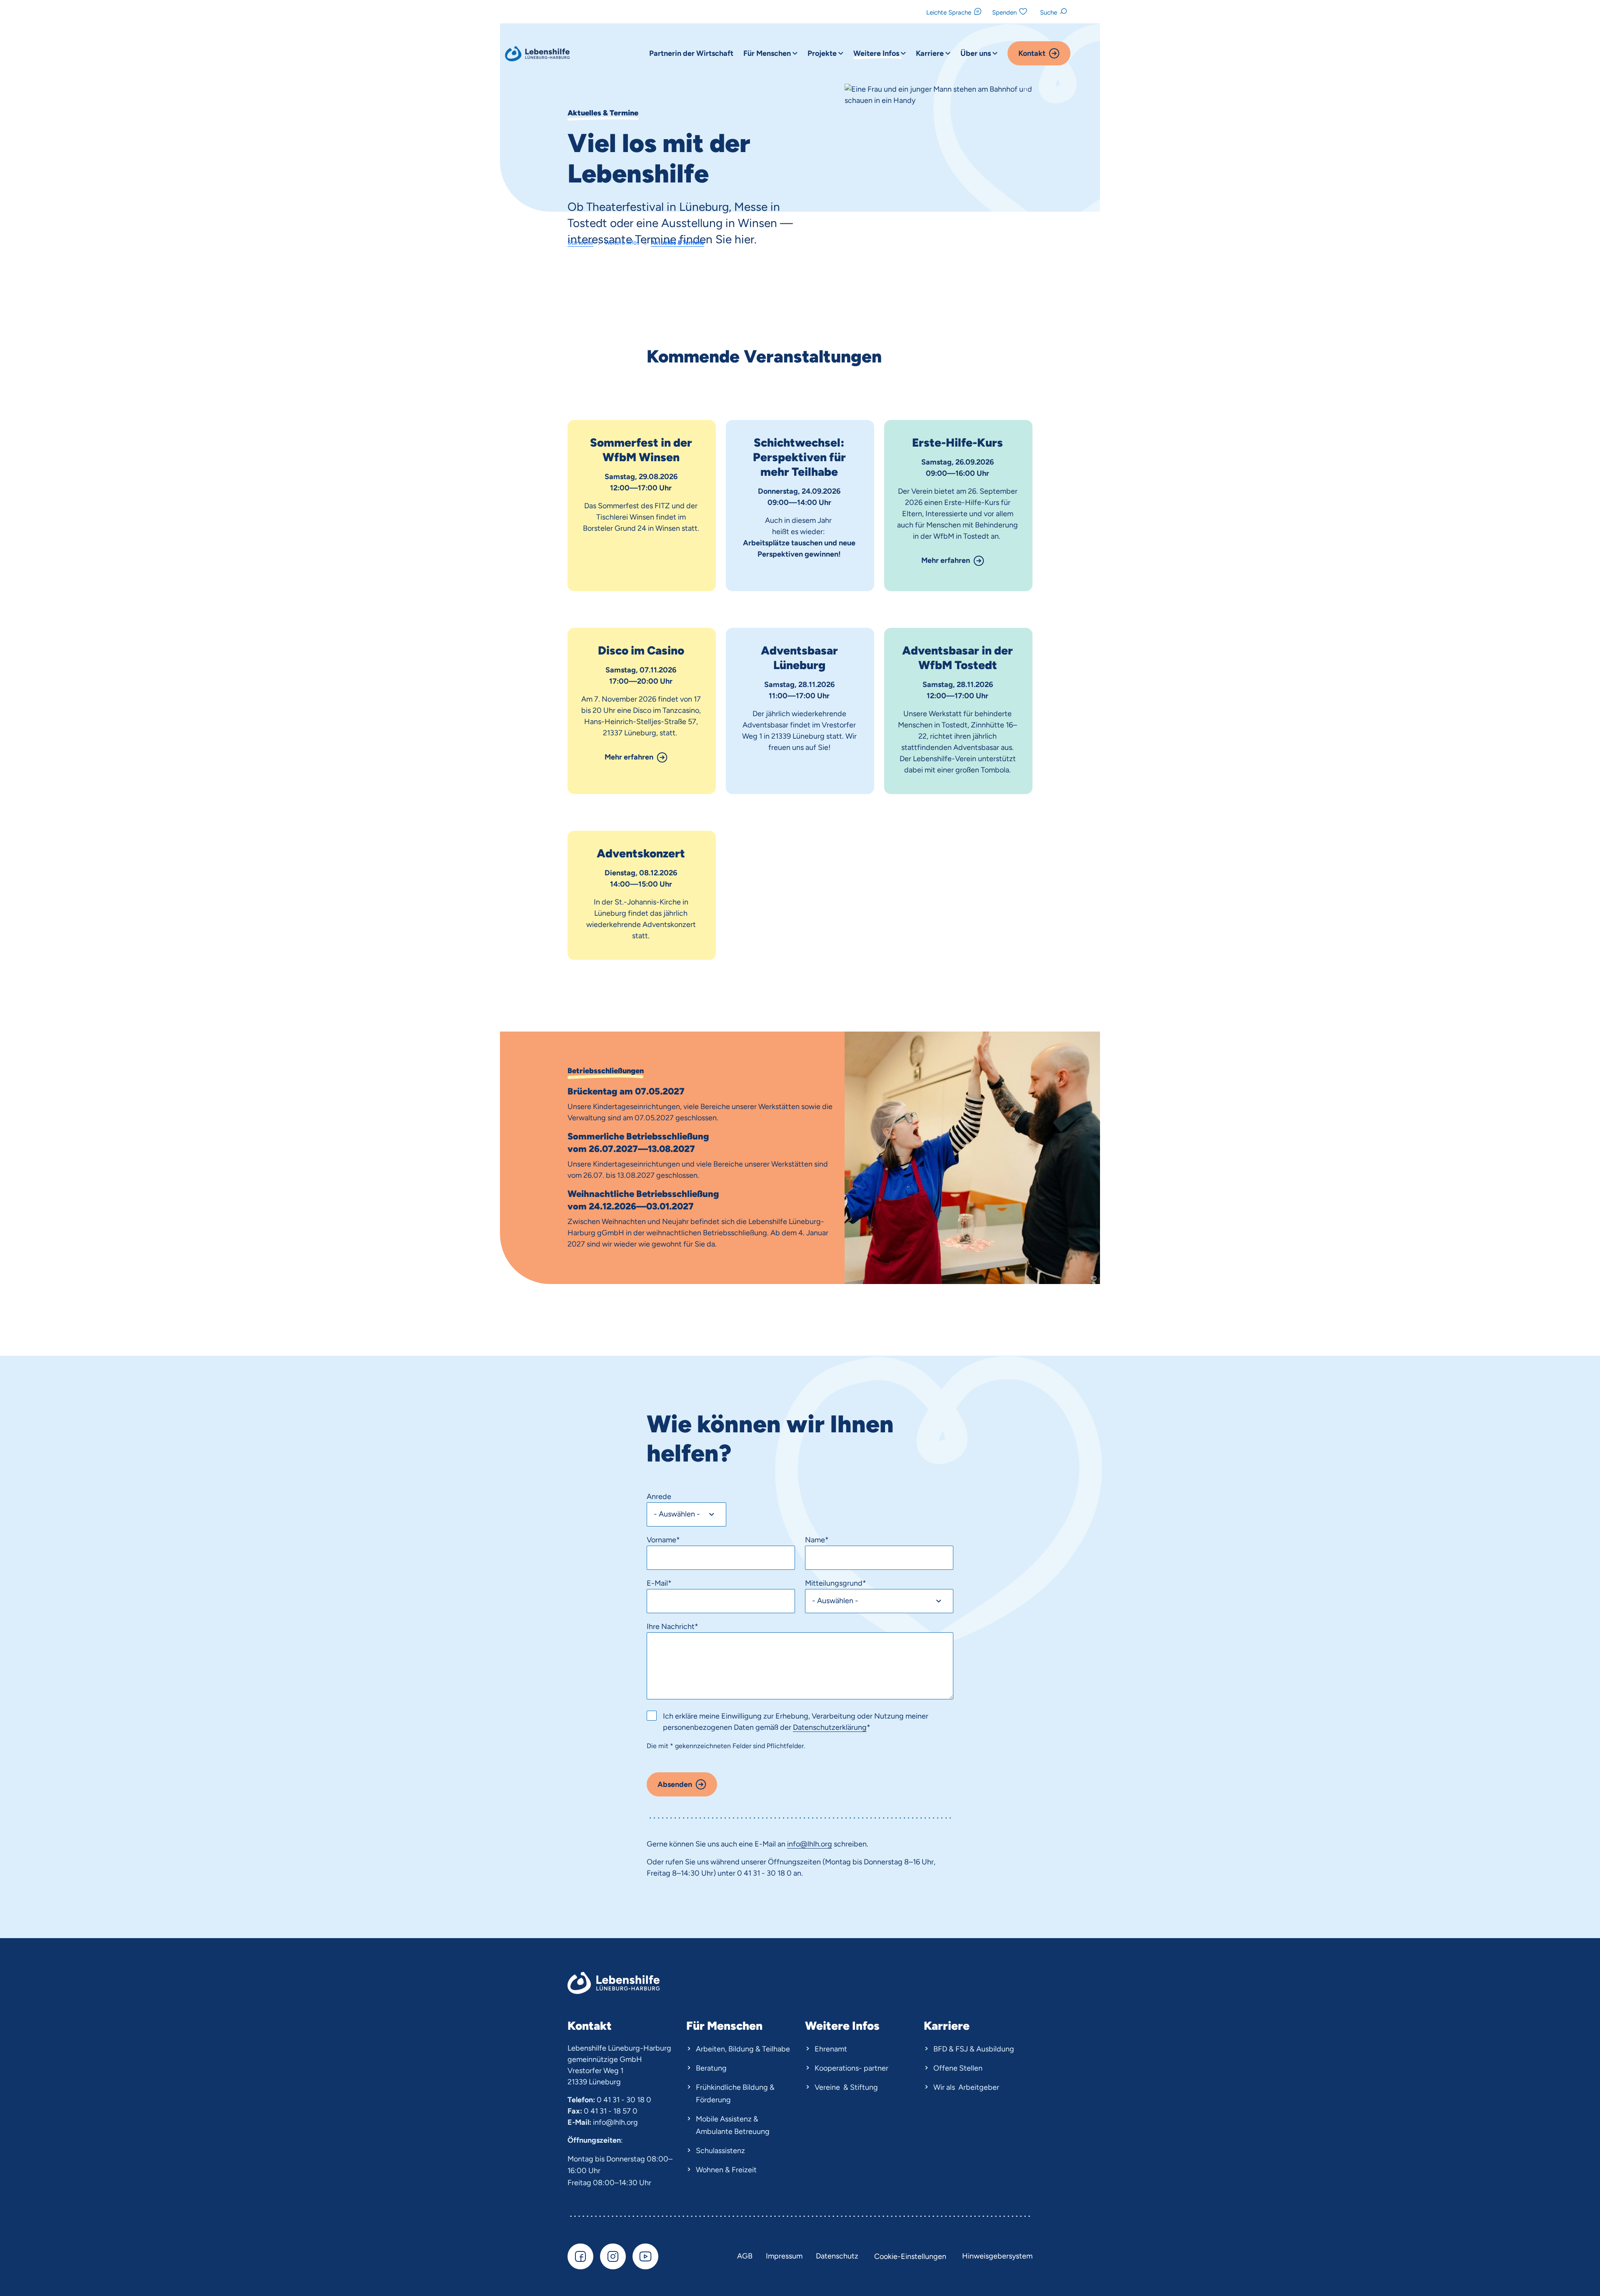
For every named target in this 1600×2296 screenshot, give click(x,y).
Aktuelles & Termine (677, 243)
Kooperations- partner (851, 2068)
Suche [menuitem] (1049, 12)
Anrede (659, 1497)
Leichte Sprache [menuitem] (949, 12)
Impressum (784, 2256)
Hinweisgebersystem (997, 2256)
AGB (745, 2256)
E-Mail (659, 1583)
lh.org (823, 1844)
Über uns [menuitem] (976, 53)
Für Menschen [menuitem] (768, 53)
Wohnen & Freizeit (726, 2170)
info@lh (800, 1844)
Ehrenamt (831, 2049)
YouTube (645, 2256)
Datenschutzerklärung (830, 1727)
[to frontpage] (538, 54)
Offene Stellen (958, 2068)
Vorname (663, 1540)
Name (817, 1540)
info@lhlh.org (615, 2122)
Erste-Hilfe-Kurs (957, 442)
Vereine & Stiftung (846, 2087)
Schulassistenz (720, 2151)
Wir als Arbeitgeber (966, 2087)
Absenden (675, 1784)
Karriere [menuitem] (931, 53)
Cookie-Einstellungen (910, 2256)
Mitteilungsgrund (836, 1583)
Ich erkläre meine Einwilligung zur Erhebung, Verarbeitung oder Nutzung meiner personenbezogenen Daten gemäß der (796, 1722)
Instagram (613, 2256)
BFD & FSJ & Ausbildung (974, 2049)
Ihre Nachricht (672, 1626)
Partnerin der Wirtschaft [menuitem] (691, 53)
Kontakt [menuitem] (1032, 53)
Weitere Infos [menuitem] (877, 53)
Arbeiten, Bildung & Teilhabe (743, 2049)
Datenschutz (837, 2256)
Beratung (711, 2068)
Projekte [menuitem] (823, 53)
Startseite (580, 243)
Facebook (580, 2256)
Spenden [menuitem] (1004, 12)
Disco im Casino (641, 650)
